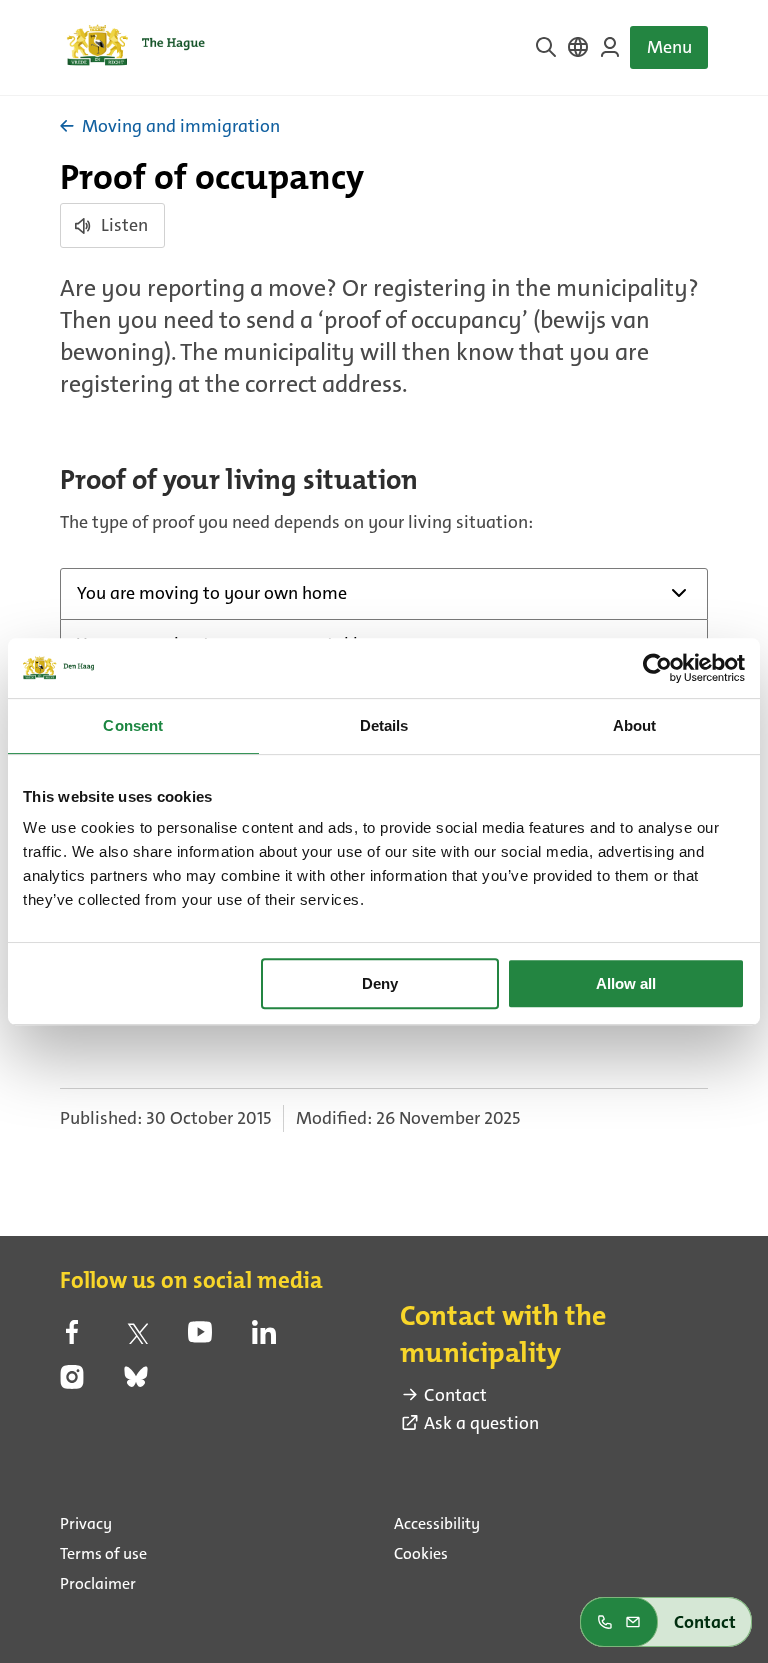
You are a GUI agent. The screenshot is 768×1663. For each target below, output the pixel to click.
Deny (380, 983)
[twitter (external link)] (136, 1338)
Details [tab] (384, 725)
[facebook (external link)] (72, 1338)
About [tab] (635, 725)
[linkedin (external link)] (264, 1338)
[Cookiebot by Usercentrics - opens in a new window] (657, 668)
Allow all (626, 983)
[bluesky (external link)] (136, 1383)
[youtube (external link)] (200, 1338)
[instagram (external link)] (72, 1383)
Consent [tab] (133, 725)
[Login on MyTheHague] (610, 47)
